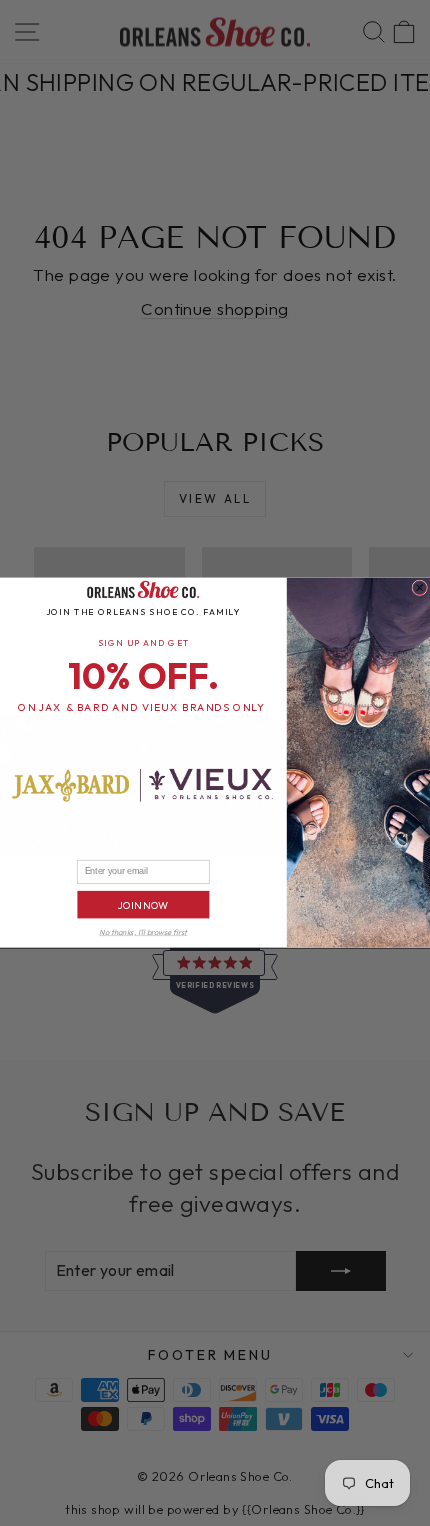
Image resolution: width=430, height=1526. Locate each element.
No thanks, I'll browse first (143, 933)
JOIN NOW (143, 905)
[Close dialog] (420, 588)
